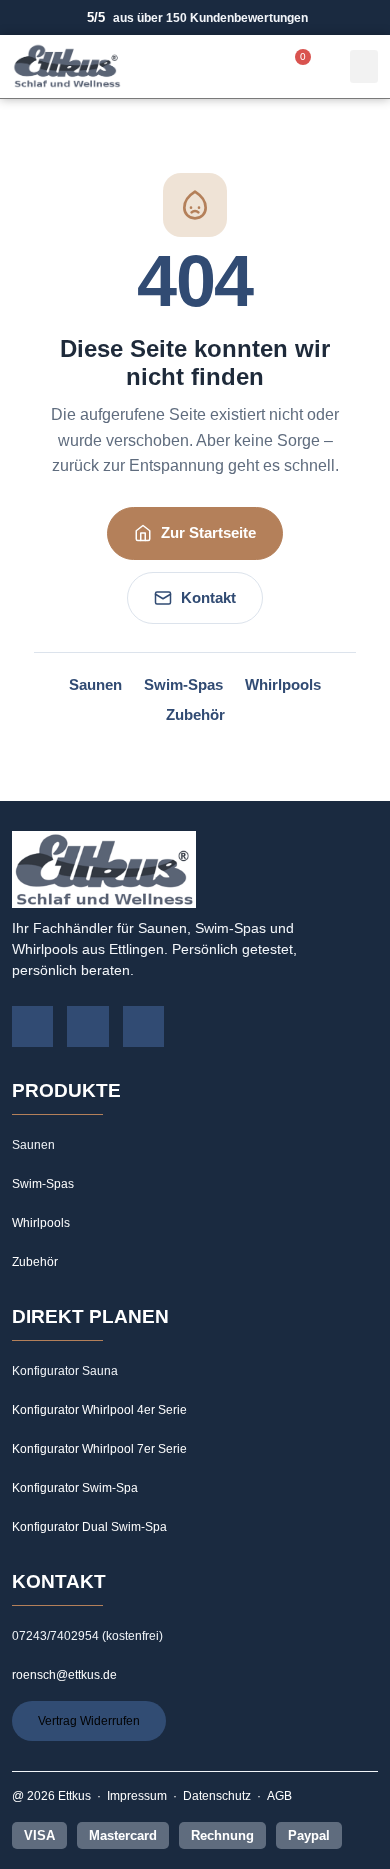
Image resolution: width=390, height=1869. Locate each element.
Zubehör (195, 715)
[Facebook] (33, 1027)
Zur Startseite (208, 532)
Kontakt (208, 597)
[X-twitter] (144, 1027)
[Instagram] (88, 1027)
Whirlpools (283, 685)
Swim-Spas (183, 685)
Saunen (95, 685)
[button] (364, 66)
